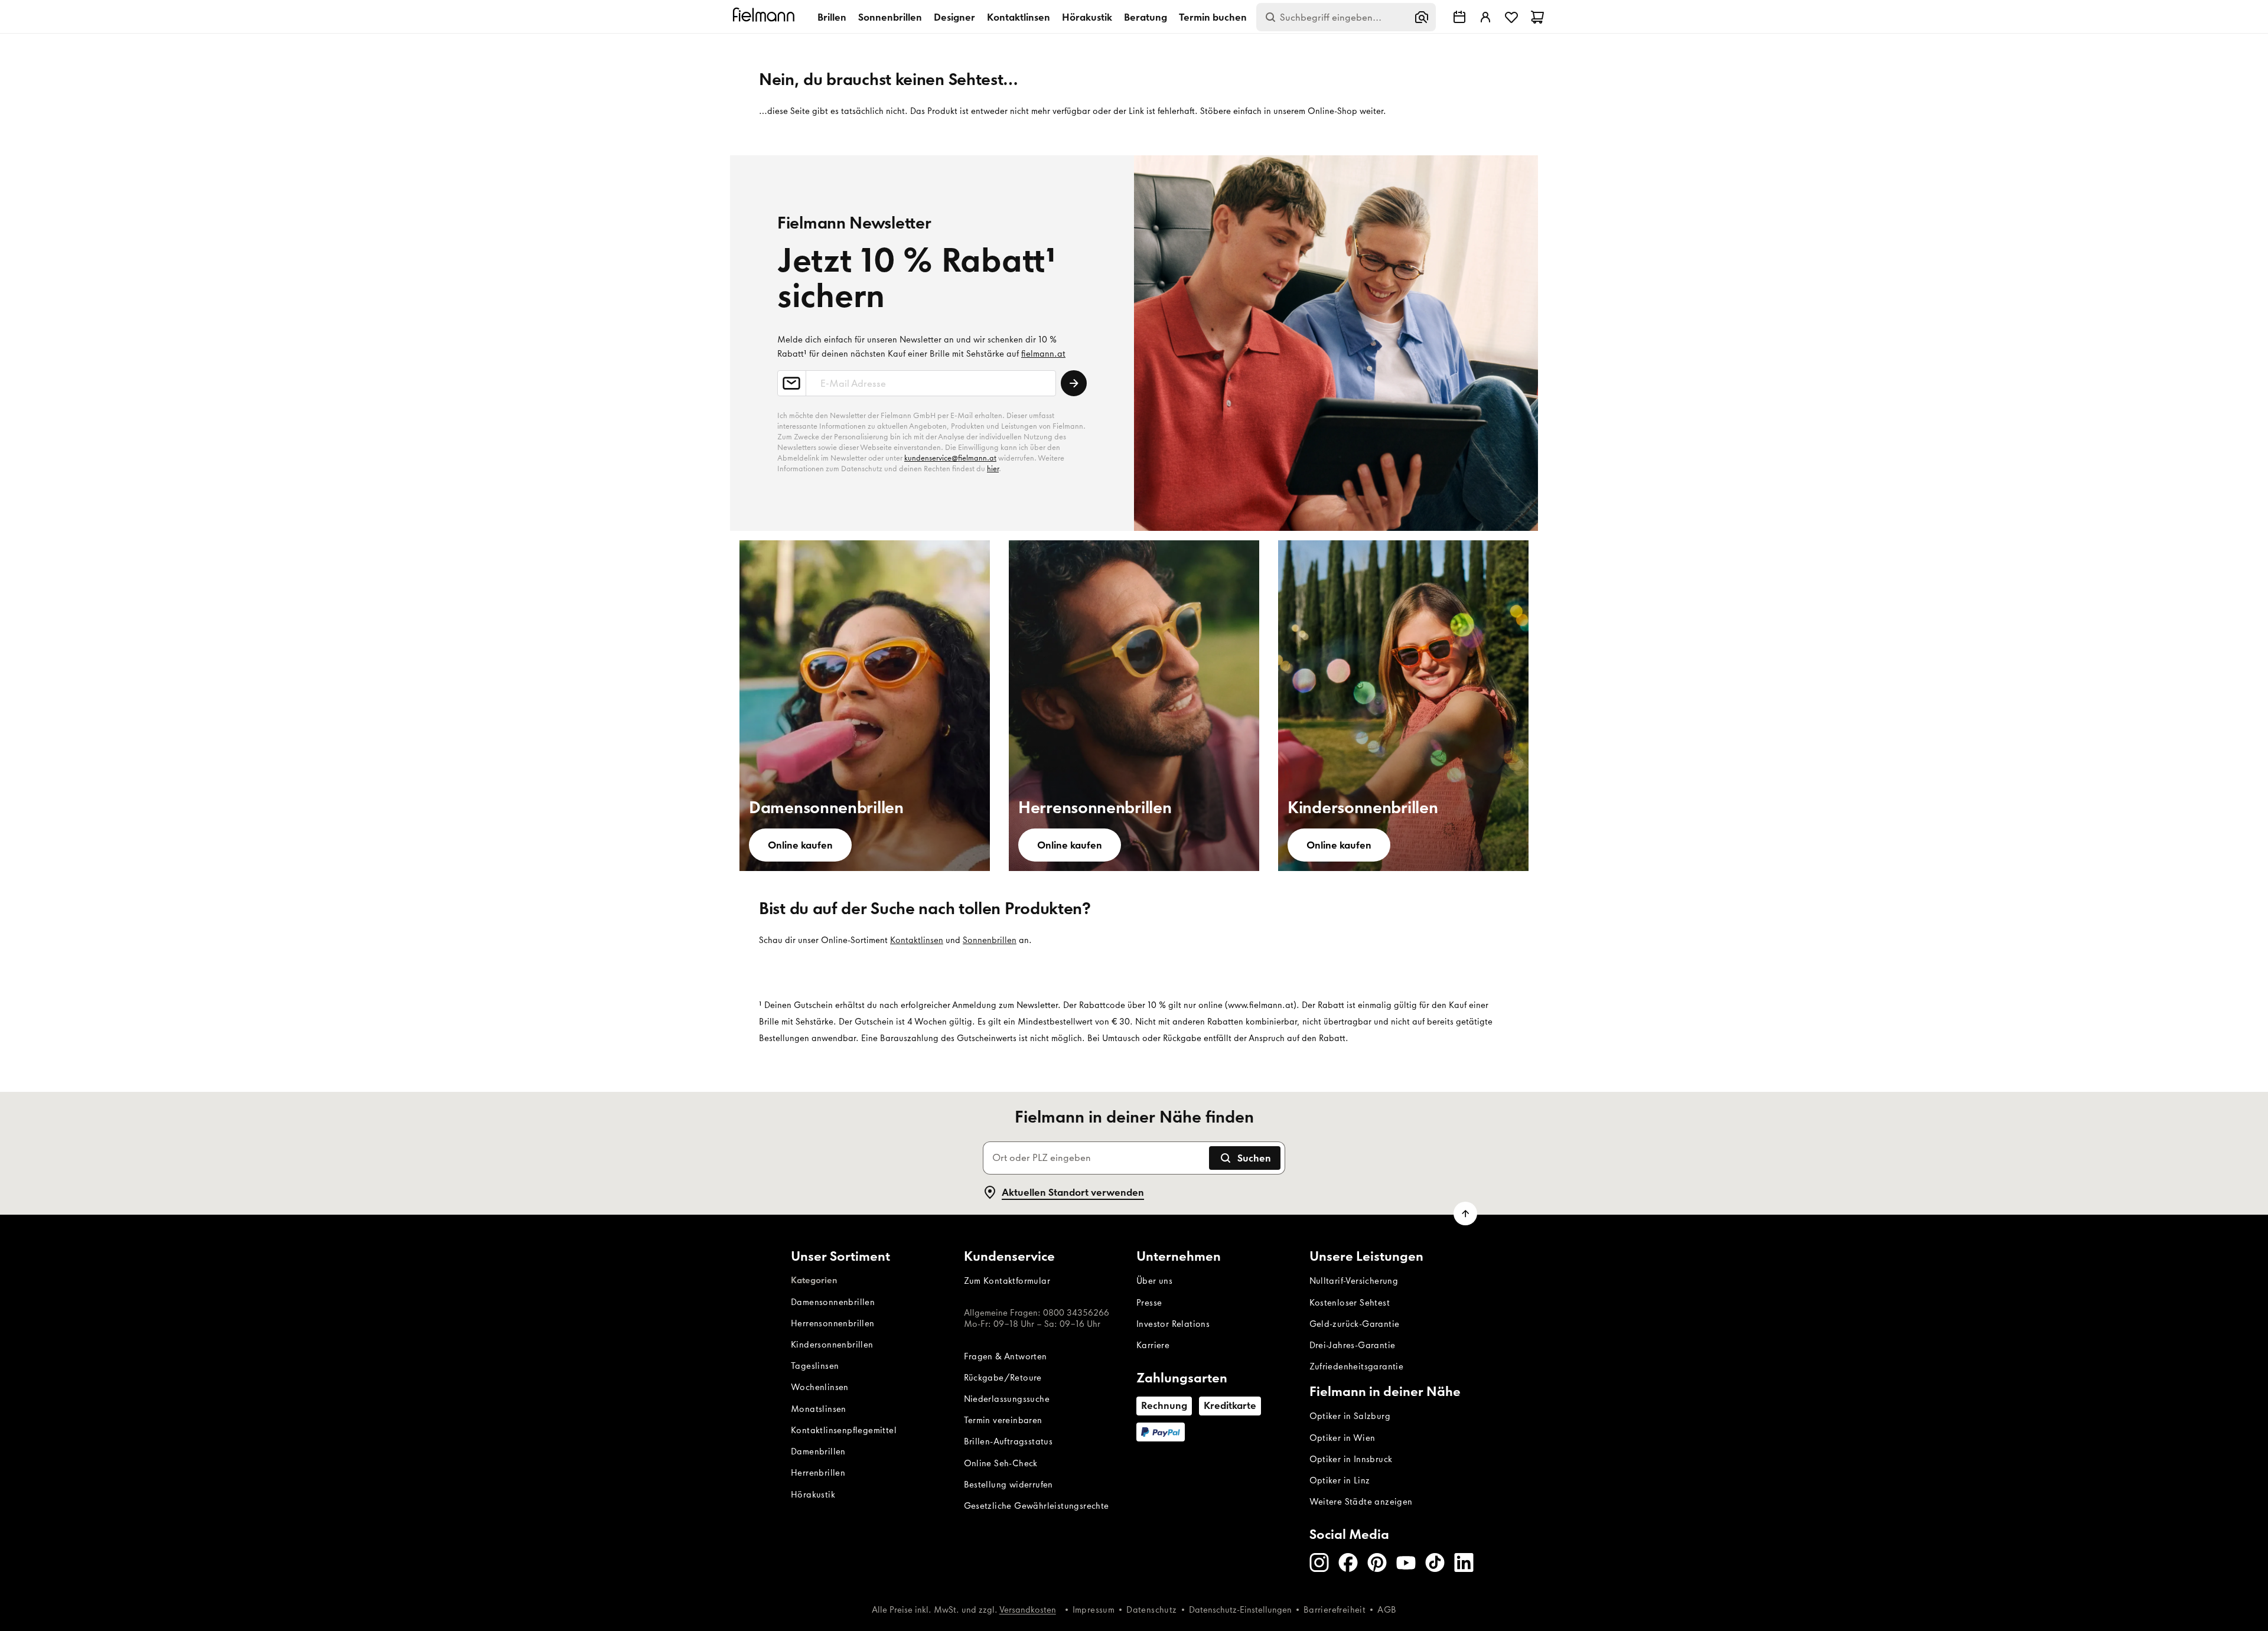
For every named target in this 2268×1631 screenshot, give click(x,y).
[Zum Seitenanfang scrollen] (1465, 1214)
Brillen (832, 17)
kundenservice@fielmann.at (950, 458)
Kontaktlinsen (1019, 17)
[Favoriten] (1511, 17)
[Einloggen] (1485, 17)
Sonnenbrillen (890, 17)
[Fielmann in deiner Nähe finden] (1459, 17)
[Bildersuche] (1422, 17)
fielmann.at (1043, 354)
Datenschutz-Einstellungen (1240, 1610)
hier (993, 469)
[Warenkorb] (1537, 17)
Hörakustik (1087, 17)
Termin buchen (1213, 17)
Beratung (1146, 17)
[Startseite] (765, 17)
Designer (954, 17)
